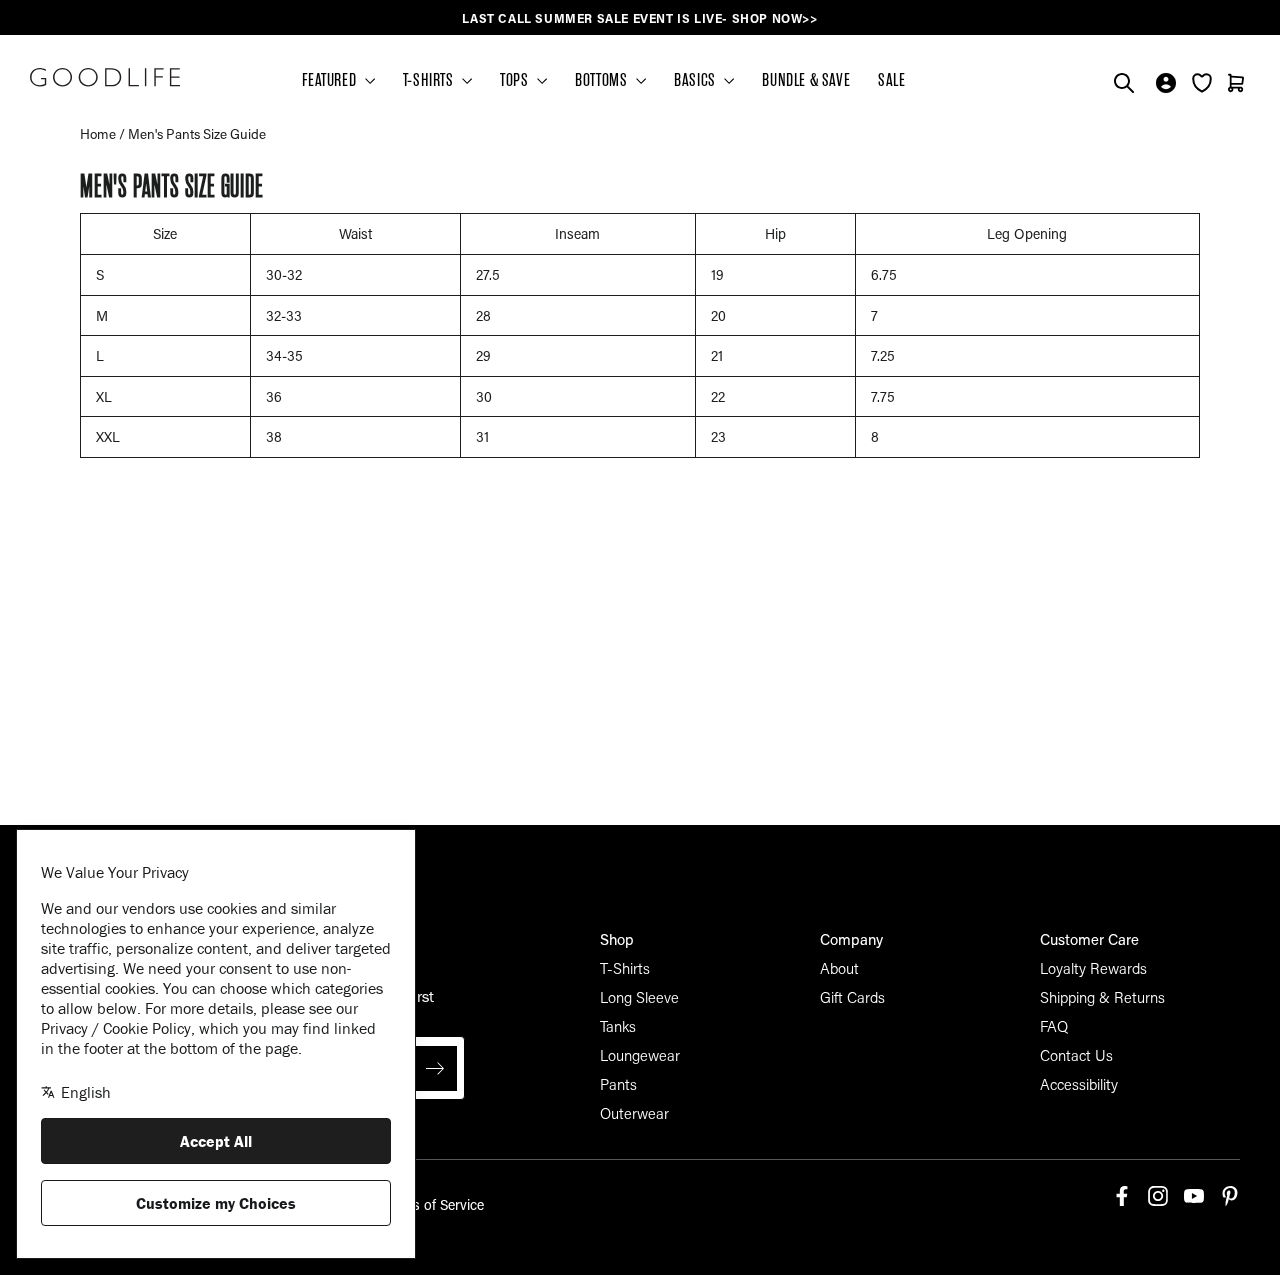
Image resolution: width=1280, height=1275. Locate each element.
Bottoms (603, 80)
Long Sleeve (639, 997)
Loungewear (640, 1055)
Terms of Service (433, 1204)
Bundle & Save (806, 80)
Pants (618, 1084)
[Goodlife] (105, 77)
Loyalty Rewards (1093, 968)
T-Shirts (625, 968)
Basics (696, 80)
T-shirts (430, 80)
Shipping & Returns (1102, 997)
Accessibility (1079, 1084)
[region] (640, 18)
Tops (516, 80)
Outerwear (634, 1113)
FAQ (1054, 1026)
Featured (330, 80)
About (839, 968)
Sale (891, 80)
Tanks (618, 1026)
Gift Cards (852, 997)
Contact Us (1076, 1055)
